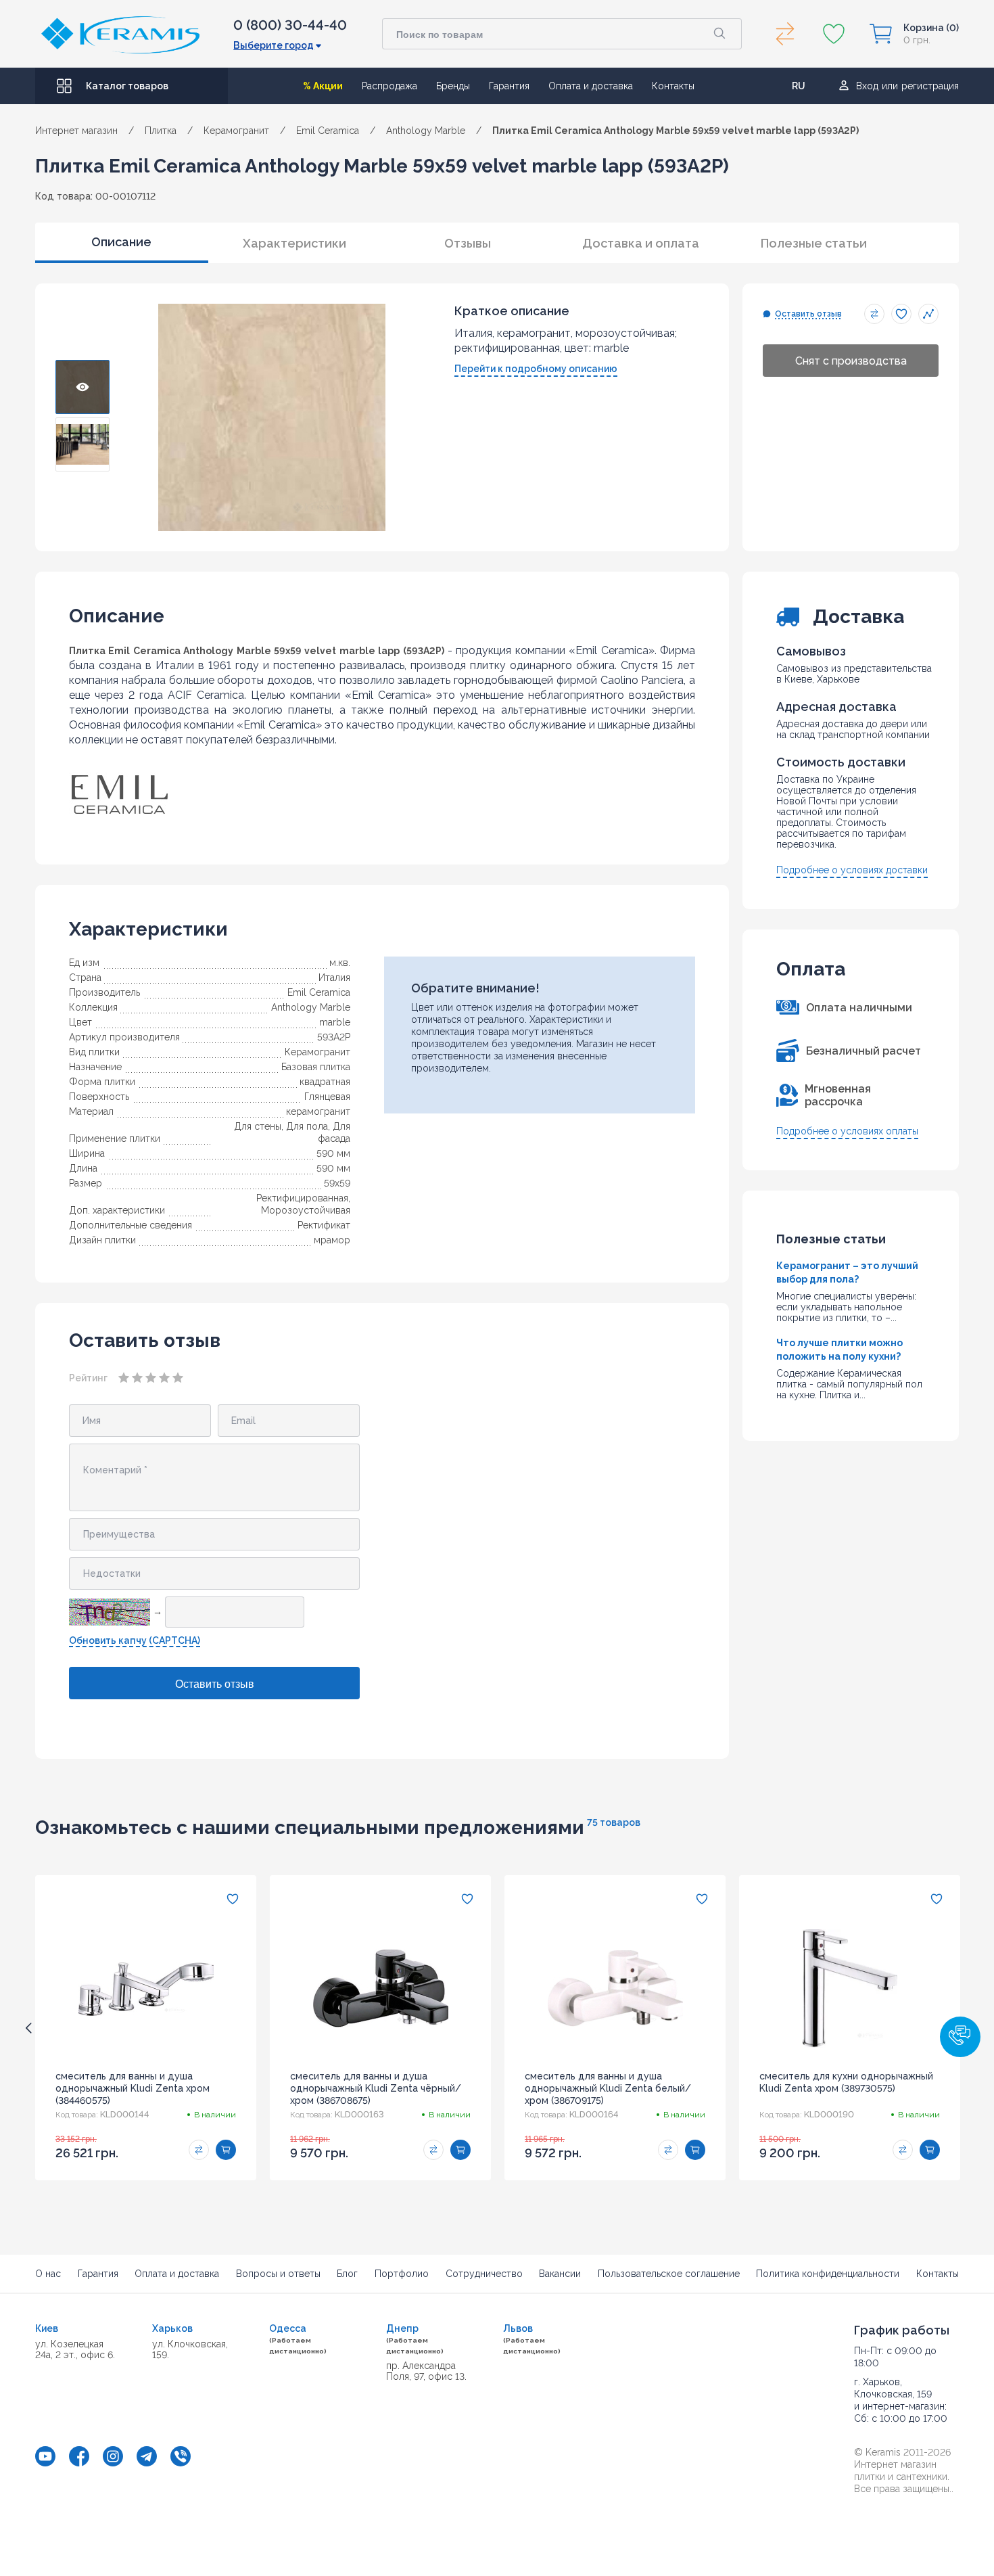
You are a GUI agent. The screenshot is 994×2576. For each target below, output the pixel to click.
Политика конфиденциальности (828, 2274)
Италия (334, 977)
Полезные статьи (814, 243)
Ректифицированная (302, 1198)
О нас (48, 2274)
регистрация (930, 86)
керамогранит (318, 1111)
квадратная (325, 1082)
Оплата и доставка (591, 86)
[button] (960, 2037)
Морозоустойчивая (306, 1210)
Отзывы (468, 243)
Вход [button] (867, 86)
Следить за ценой (928, 314)
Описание (121, 242)
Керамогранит (317, 1052)
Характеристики (294, 243)
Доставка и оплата (641, 243)
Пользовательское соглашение (669, 2274)
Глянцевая (327, 1097)
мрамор (332, 1240)
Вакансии (560, 2274)
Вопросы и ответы (278, 2274)
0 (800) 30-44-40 (290, 25)
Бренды (453, 86)
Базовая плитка (316, 1067)
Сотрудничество (484, 2274)
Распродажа (389, 86)
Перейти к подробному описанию (536, 369)
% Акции (323, 86)
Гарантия (509, 86)
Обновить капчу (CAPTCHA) (135, 1640)
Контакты (673, 86)
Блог (347, 2274)
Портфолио (402, 2274)
